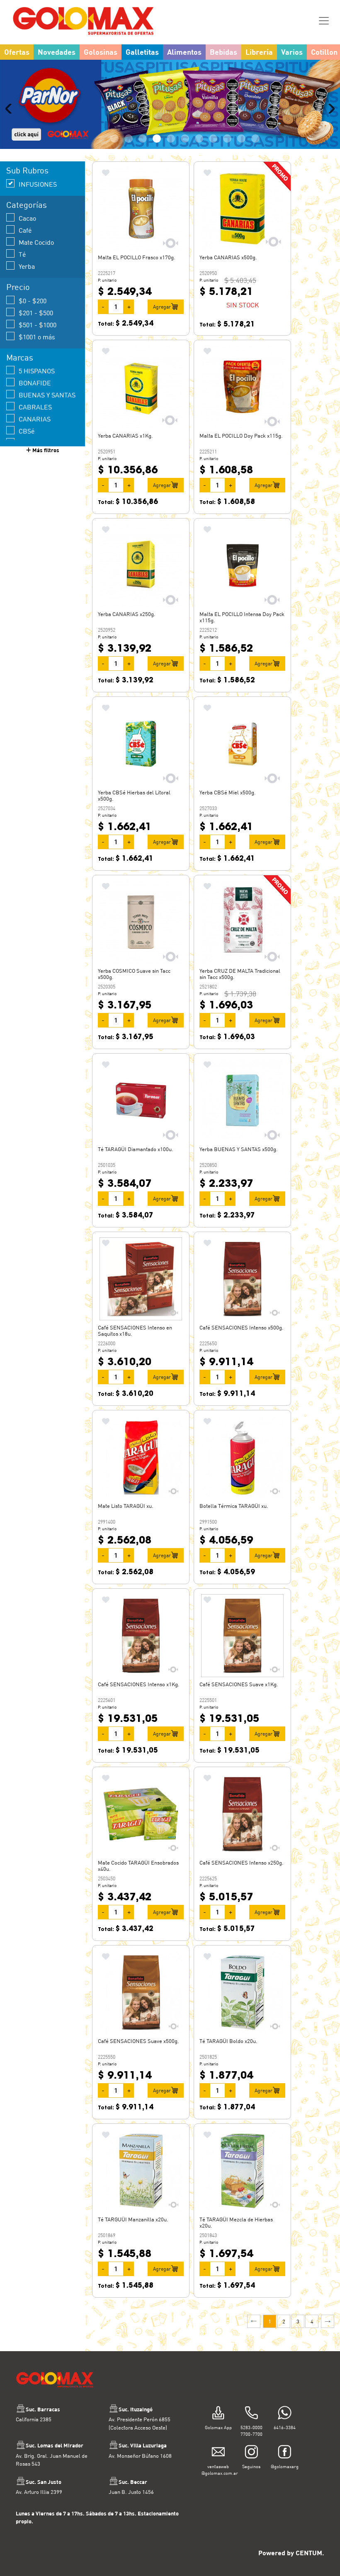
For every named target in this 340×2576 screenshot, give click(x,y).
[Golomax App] (218, 2434)
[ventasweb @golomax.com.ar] (218, 2473)
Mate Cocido (36, 263)
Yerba (27, 287)
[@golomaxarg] (285, 2473)
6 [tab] (185, 159)
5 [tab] (171, 159)
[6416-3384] (285, 2434)
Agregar (162, 327)
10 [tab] (241, 159)
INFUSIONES (38, 205)
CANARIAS (35, 439)
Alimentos (184, 52)
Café (25, 251)
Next (330, 119)
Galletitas (142, 52)
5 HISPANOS (37, 391)
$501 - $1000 (38, 345)
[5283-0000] (251, 2434)
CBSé (27, 452)
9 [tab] (227, 159)
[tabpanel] (170, 115)
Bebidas (223, 52)
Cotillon (324, 52)
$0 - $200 (33, 321)
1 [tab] (114, 159)
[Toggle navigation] (324, 21)
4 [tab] (157, 159)
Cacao (27, 239)
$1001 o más (37, 357)
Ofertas (17, 52)
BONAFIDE (35, 403)
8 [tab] (213, 159)
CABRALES (35, 427)
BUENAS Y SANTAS (47, 415)
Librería (259, 52)
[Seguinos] (251, 2473)
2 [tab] (129, 159)
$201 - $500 (36, 333)
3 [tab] (143, 159)
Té (22, 275)
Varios (292, 52)
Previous (10, 119)
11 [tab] (255, 159)
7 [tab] (199, 159)
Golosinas (101, 52)
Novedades (57, 52)
